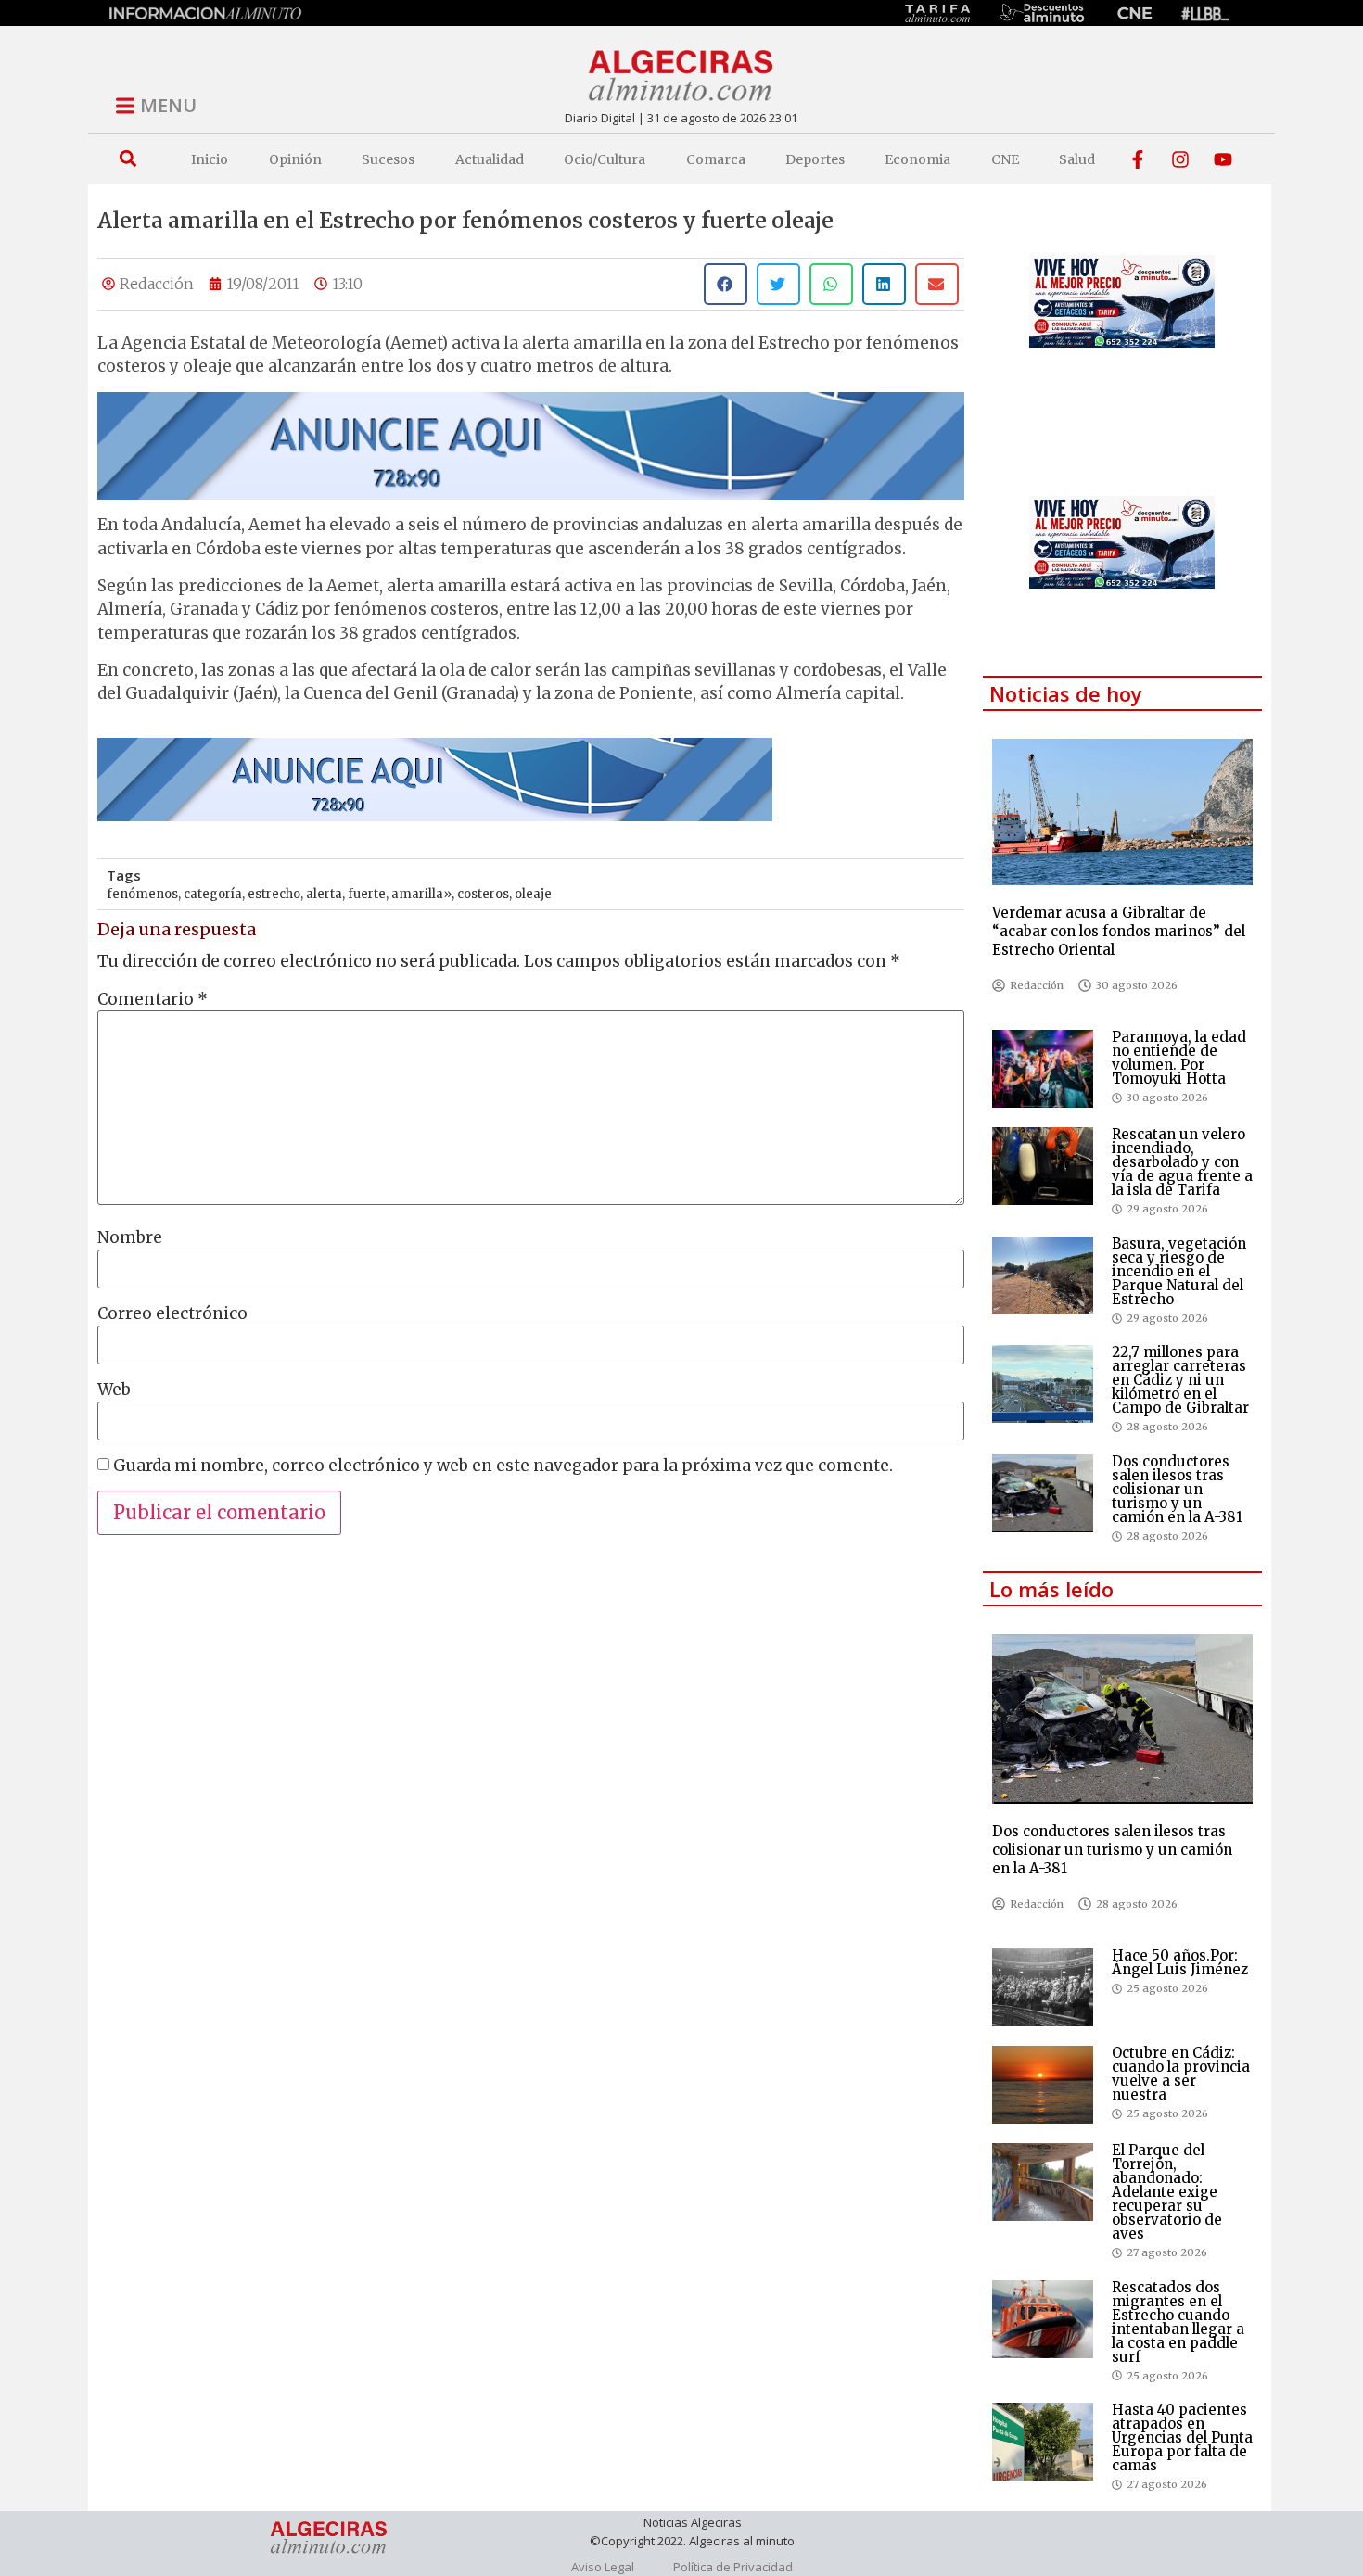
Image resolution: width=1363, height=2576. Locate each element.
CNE (1005, 159)
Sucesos (388, 159)
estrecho (274, 894)
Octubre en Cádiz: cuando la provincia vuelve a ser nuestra (1181, 2074)
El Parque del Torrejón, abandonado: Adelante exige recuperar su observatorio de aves (1167, 2192)
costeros (483, 894)
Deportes (815, 159)
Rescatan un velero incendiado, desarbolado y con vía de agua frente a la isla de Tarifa (1182, 1162)
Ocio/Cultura (605, 159)
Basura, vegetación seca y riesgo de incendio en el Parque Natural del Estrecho (1179, 1271)
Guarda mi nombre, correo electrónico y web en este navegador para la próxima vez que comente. (503, 1466)
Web (114, 1390)
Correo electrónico (172, 1314)
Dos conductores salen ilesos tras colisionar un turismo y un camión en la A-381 (1177, 1489)
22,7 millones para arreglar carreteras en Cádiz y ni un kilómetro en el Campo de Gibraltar (1180, 1380)
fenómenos (142, 894)
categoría (213, 894)
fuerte (367, 894)
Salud (1077, 159)
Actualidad (490, 159)
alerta (324, 894)
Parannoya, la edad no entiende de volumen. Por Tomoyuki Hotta (1179, 1058)
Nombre (130, 1238)
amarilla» (421, 894)
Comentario (153, 1000)
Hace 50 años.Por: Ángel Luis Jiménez (1180, 1962)
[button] (127, 159)
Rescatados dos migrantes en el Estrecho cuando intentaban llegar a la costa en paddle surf (1178, 2322)
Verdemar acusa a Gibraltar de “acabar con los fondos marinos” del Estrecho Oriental (1119, 931)
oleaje (533, 894)
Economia (917, 159)
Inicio (210, 159)
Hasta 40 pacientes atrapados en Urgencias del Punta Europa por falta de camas (1182, 2437)
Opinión (295, 159)
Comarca (716, 159)
